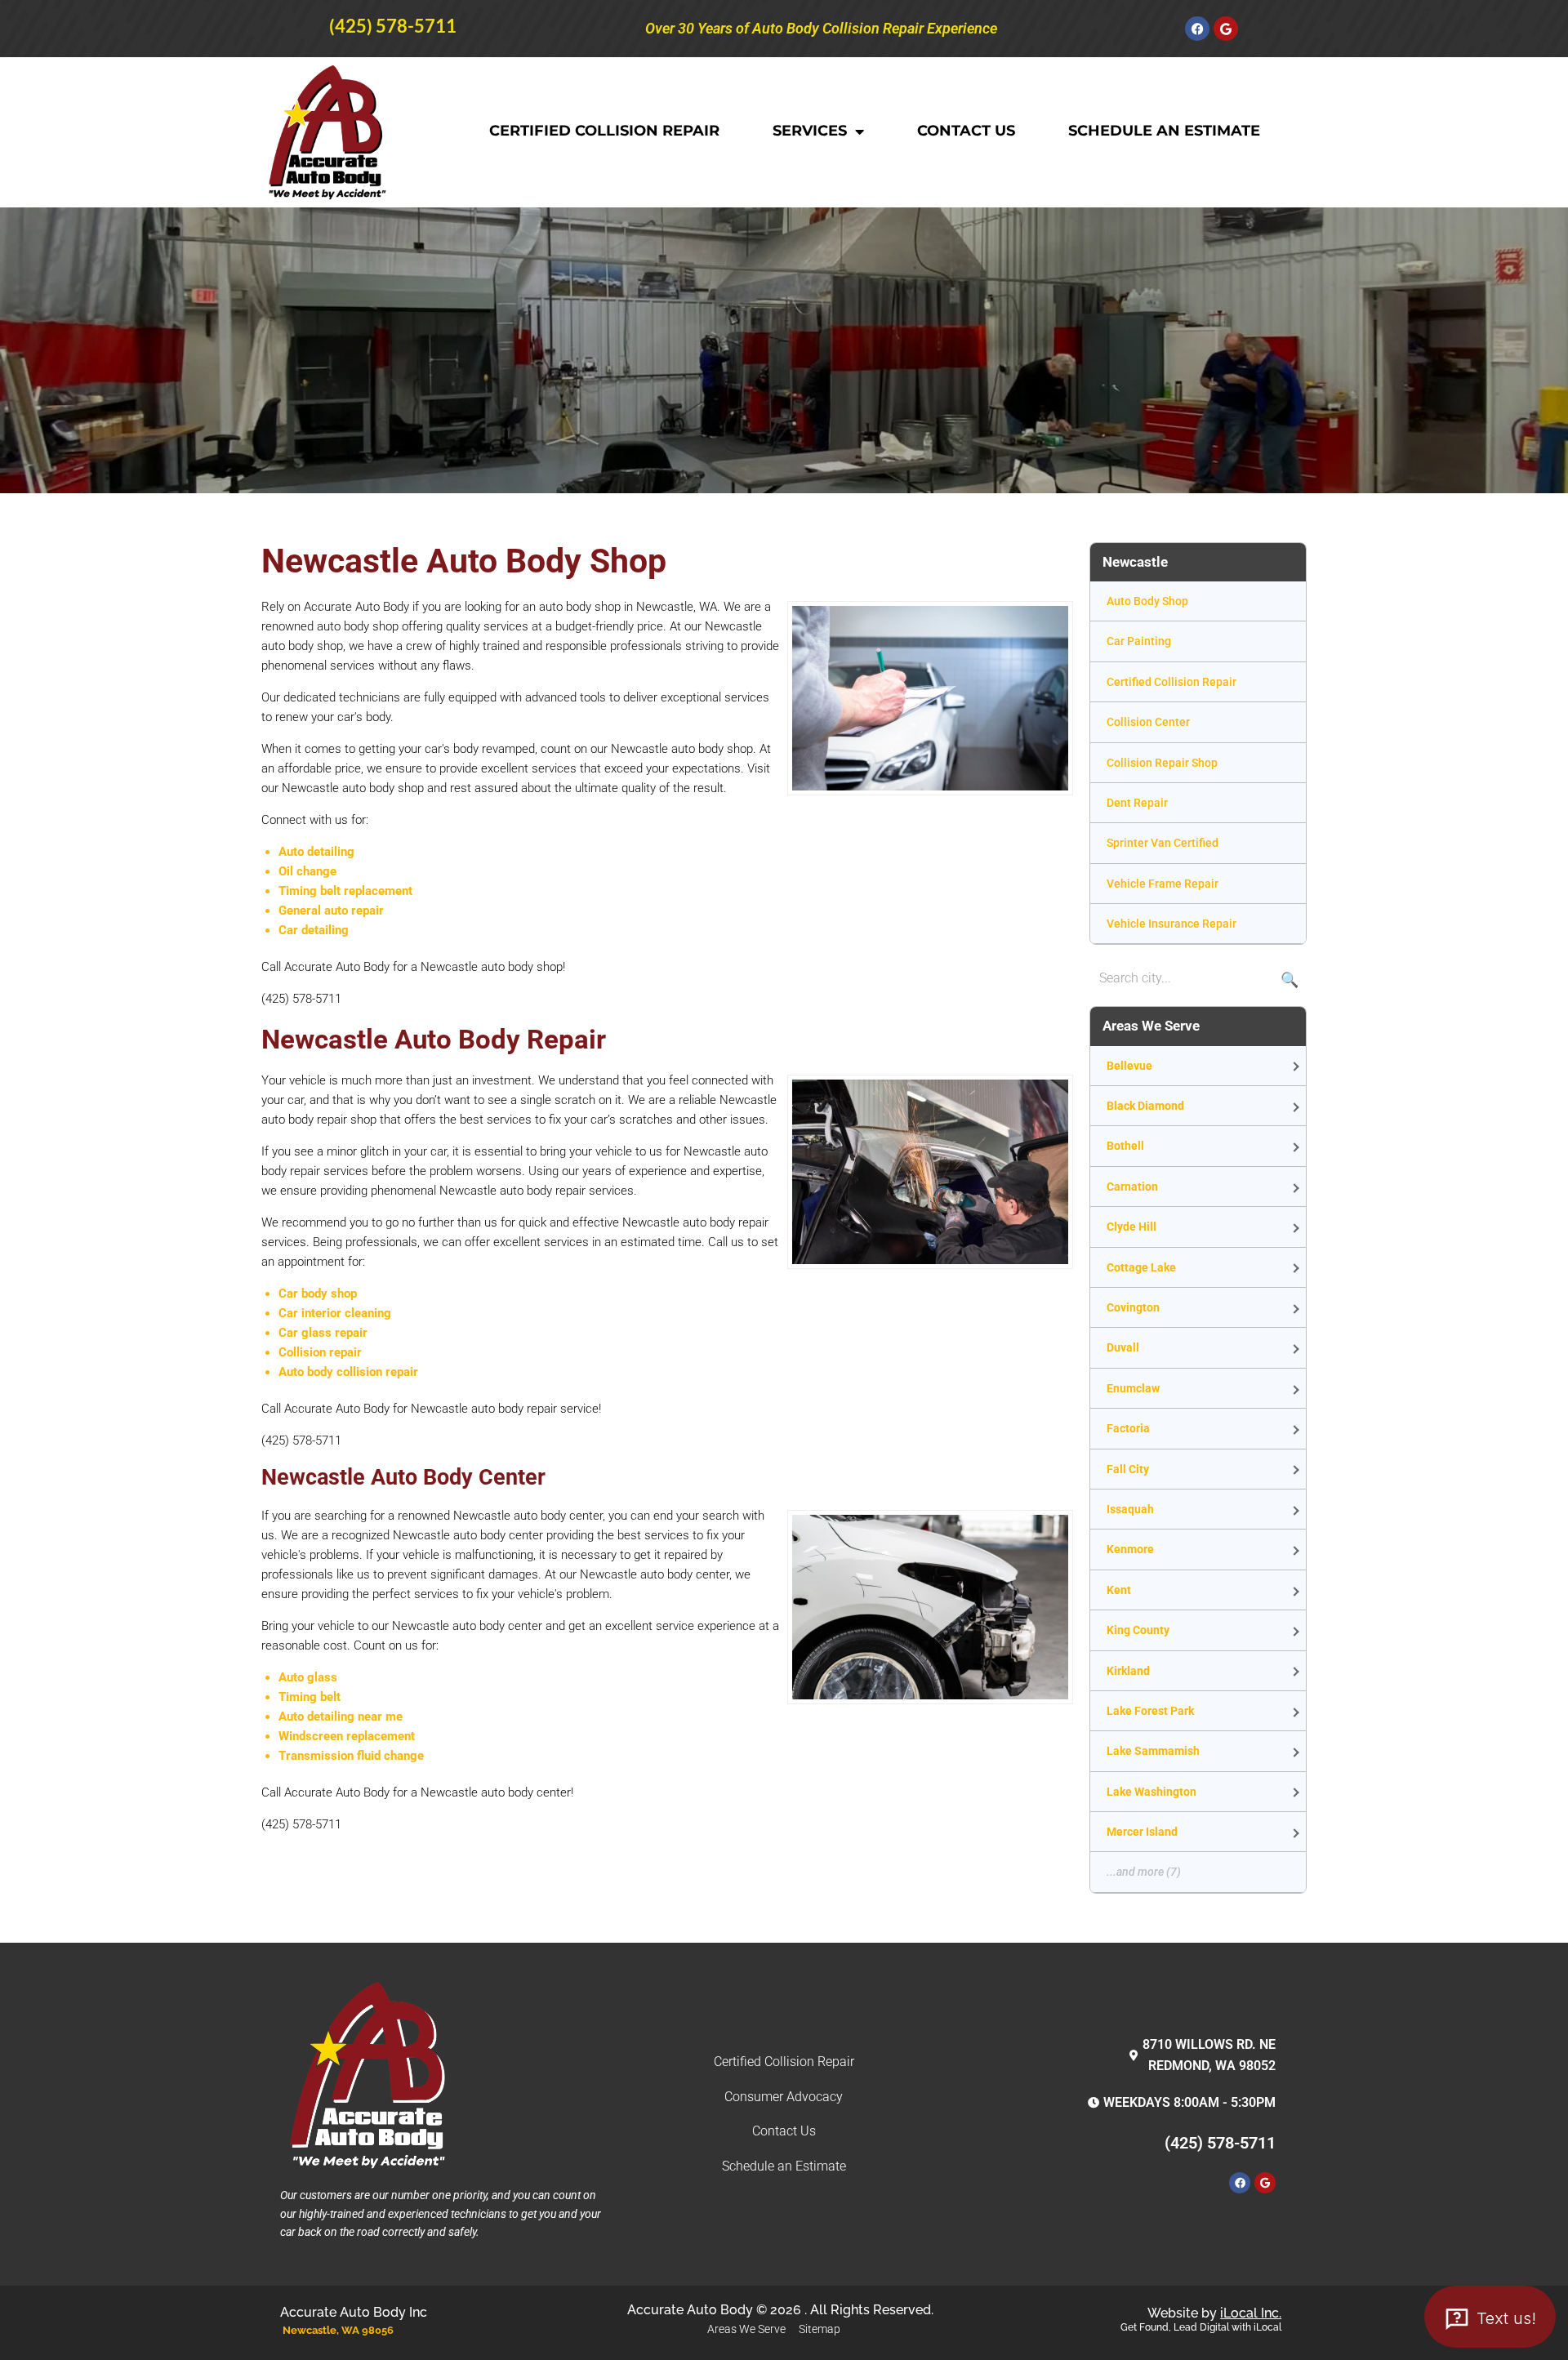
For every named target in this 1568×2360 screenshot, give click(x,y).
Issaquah (1130, 1509)
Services (810, 131)
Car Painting (1139, 641)
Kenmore (1130, 1549)
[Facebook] (1197, 29)
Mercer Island (1142, 1832)
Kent (1119, 1590)
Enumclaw (1133, 1388)
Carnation (1132, 1187)
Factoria (1128, 1428)
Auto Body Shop (1147, 601)
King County (1138, 1630)
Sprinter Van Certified (1163, 843)
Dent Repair (1137, 803)
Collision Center (1148, 722)
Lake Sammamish (1153, 1751)
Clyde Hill (1131, 1227)
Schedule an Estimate (1164, 131)
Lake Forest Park (1150, 1711)
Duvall (1123, 1347)
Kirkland (1128, 1671)
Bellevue (1129, 1066)
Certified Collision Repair (604, 131)
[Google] (1226, 29)
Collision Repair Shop (1162, 763)
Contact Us (966, 131)
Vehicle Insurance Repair (1172, 924)
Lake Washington (1151, 1792)
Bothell (1125, 1146)
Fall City (1128, 1469)
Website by (1214, 2313)
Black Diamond (1145, 1106)
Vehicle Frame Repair (1163, 884)
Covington (1133, 1307)
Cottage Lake (1141, 1267)
